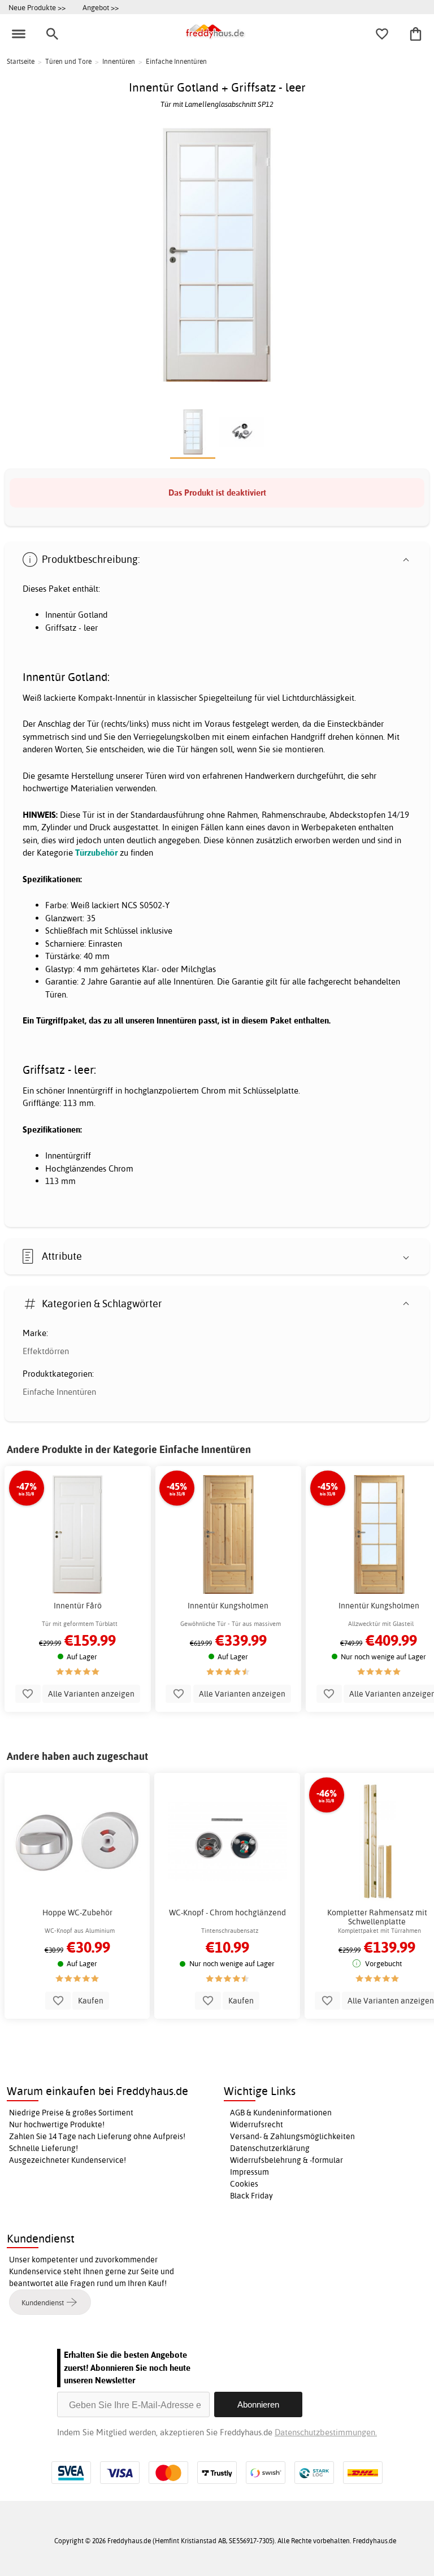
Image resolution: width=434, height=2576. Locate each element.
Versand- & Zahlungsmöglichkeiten (292, 2136)
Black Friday (251, 2196)
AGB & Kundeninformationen (281, 2113)
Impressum (249, 2172)
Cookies (244, 2184)
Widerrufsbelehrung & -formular (287, 2160)
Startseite (21, 61)
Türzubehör (96, 853)
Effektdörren (46, 1351)
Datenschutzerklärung (270, 2148)
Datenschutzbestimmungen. (326, 2432)
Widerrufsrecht (257, 2124)
